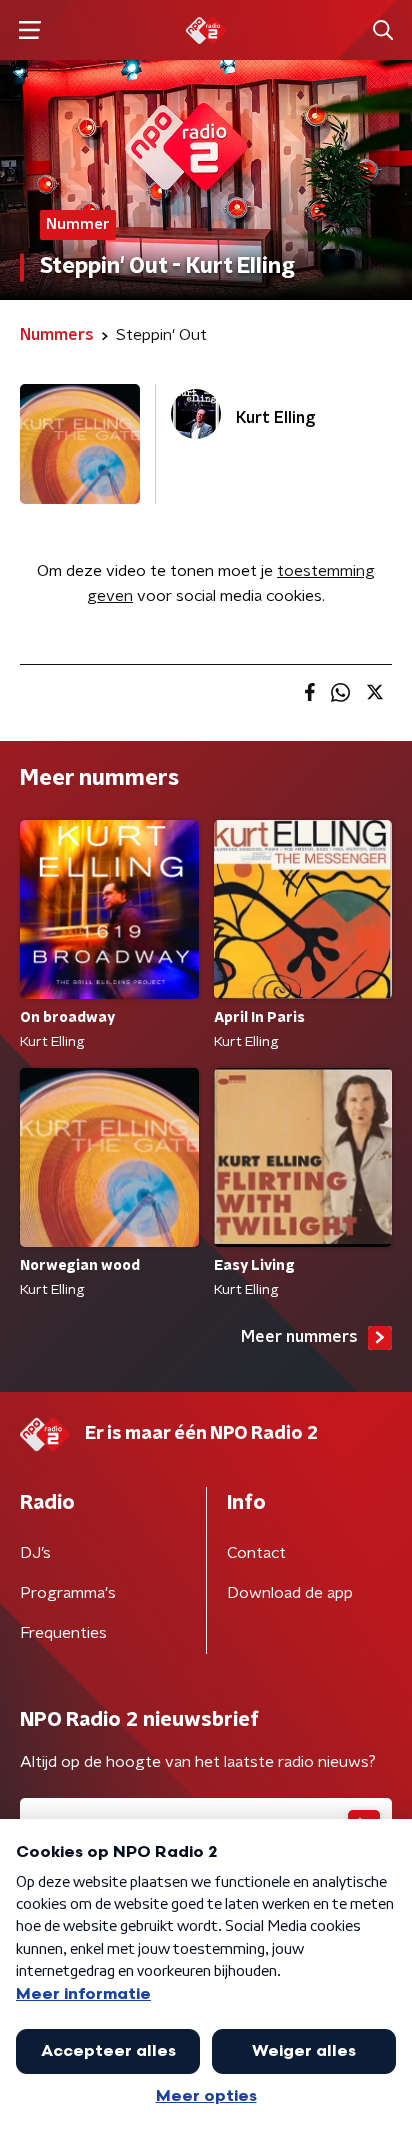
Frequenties (63, 1633)
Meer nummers (299, 1337)
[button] (29, 30)
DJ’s (35, 1553)
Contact (256, 1553)
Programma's (68, 1593)
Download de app (290, 1593)
